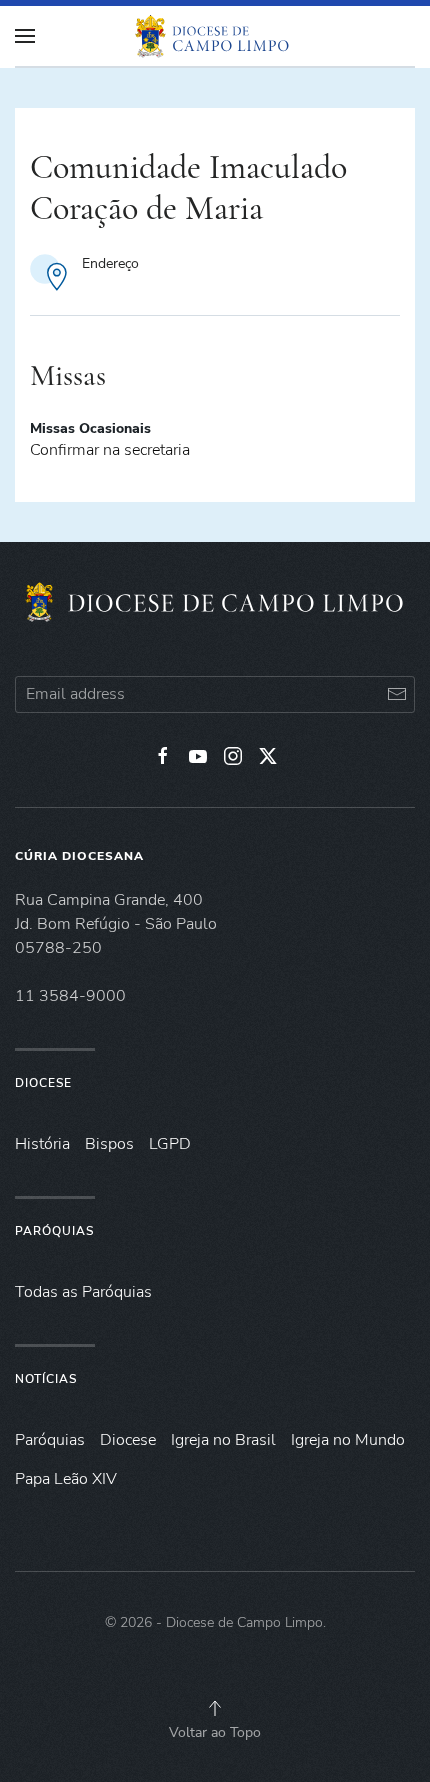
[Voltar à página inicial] (215, 36)
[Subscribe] (396, 694)
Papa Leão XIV (66, 1479)
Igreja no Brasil (223, 1440)
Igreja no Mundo (348, 1440)
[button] (215, 1708)
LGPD (170, 1144)
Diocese (43, 1083)
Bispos (109, 1144)
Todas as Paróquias (83, 1292)
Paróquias (54, 1231)
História (42, 1144)
